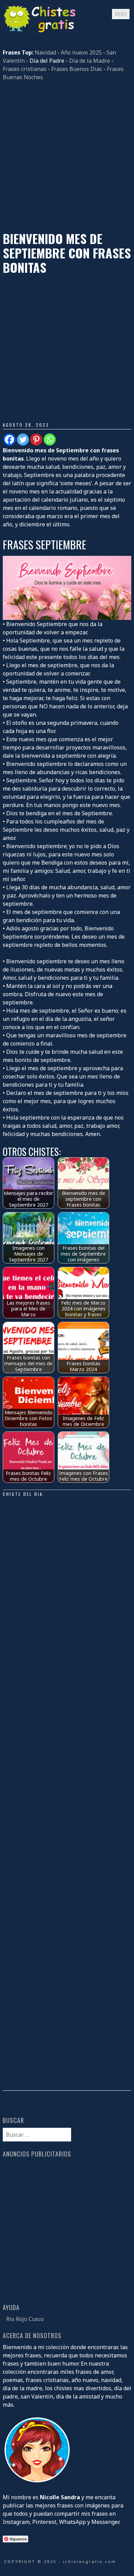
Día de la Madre (90, 61)
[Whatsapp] (50, 439)
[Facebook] (9, 439)
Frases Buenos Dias (77, 69)
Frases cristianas (25, 69)
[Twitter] (23, 439)
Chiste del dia (23, 1494)
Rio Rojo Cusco (25, 2319)
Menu (121, 14)
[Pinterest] (36, 439)
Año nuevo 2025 (81, 52)
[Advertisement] (67, 156)
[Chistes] (41, 32)
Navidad (45, 52)
